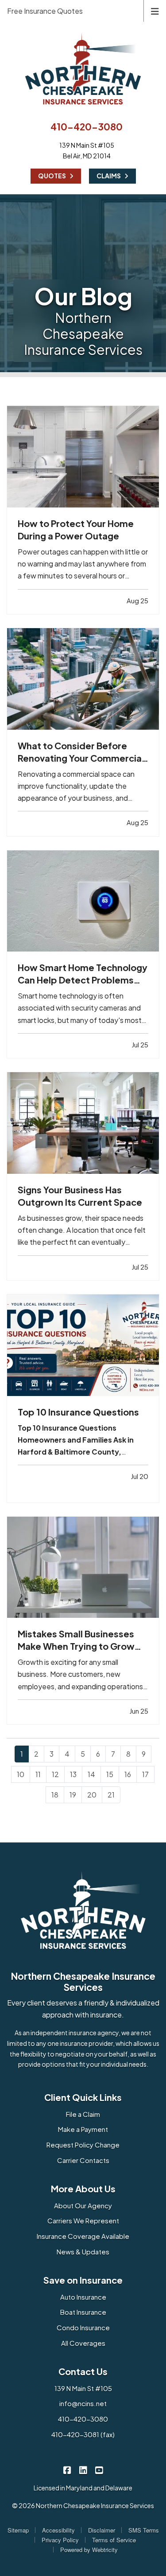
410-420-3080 (87, 127)
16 (128, 1774)
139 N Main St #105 (83, 2388)
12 (55, 1774)
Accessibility (58, 2530)
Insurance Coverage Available (83, 2236)
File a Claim (83, 2114)
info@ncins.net (83, 2403)
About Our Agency (83, 2205)
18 (55, 1795)
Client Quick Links (83, 2097)
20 (92, 1795)
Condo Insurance (83, 2327)
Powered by (89, 2550)
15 (110, 1774)
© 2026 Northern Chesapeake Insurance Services (83, 2505)
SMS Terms (144, 2530)
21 (111, 1795)
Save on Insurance (83, 2280)
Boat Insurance (83, 2312)
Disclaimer (102, 2530)
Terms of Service (114, 2540)
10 (21, 1774)
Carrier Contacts (83, 2160)
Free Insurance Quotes (45, 11)
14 (91, 1774)
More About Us (83, 2189)
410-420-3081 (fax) (83, 2434)
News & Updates (83, 2252)
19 (73, 1795)
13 (73, 1774)
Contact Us (83, 2371)
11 (38, 1774)
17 (145, 1774)
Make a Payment (83, 2129)
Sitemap (18, 2530)
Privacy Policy (60, 2540)
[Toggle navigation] (155, 10)
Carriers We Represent (83, 2220)
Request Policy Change (83, 2145)
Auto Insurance (83, 2297)
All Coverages (83, 2343)
